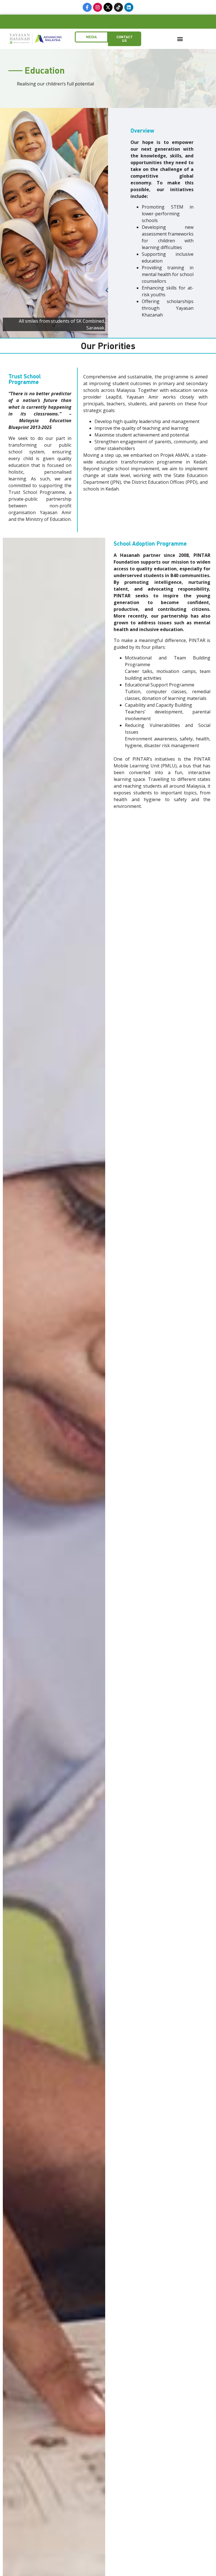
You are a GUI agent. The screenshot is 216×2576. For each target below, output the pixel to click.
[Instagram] (98, 7)
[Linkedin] (129, 7)
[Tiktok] (118, 7)
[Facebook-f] (87, 7)
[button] (180, 39)
